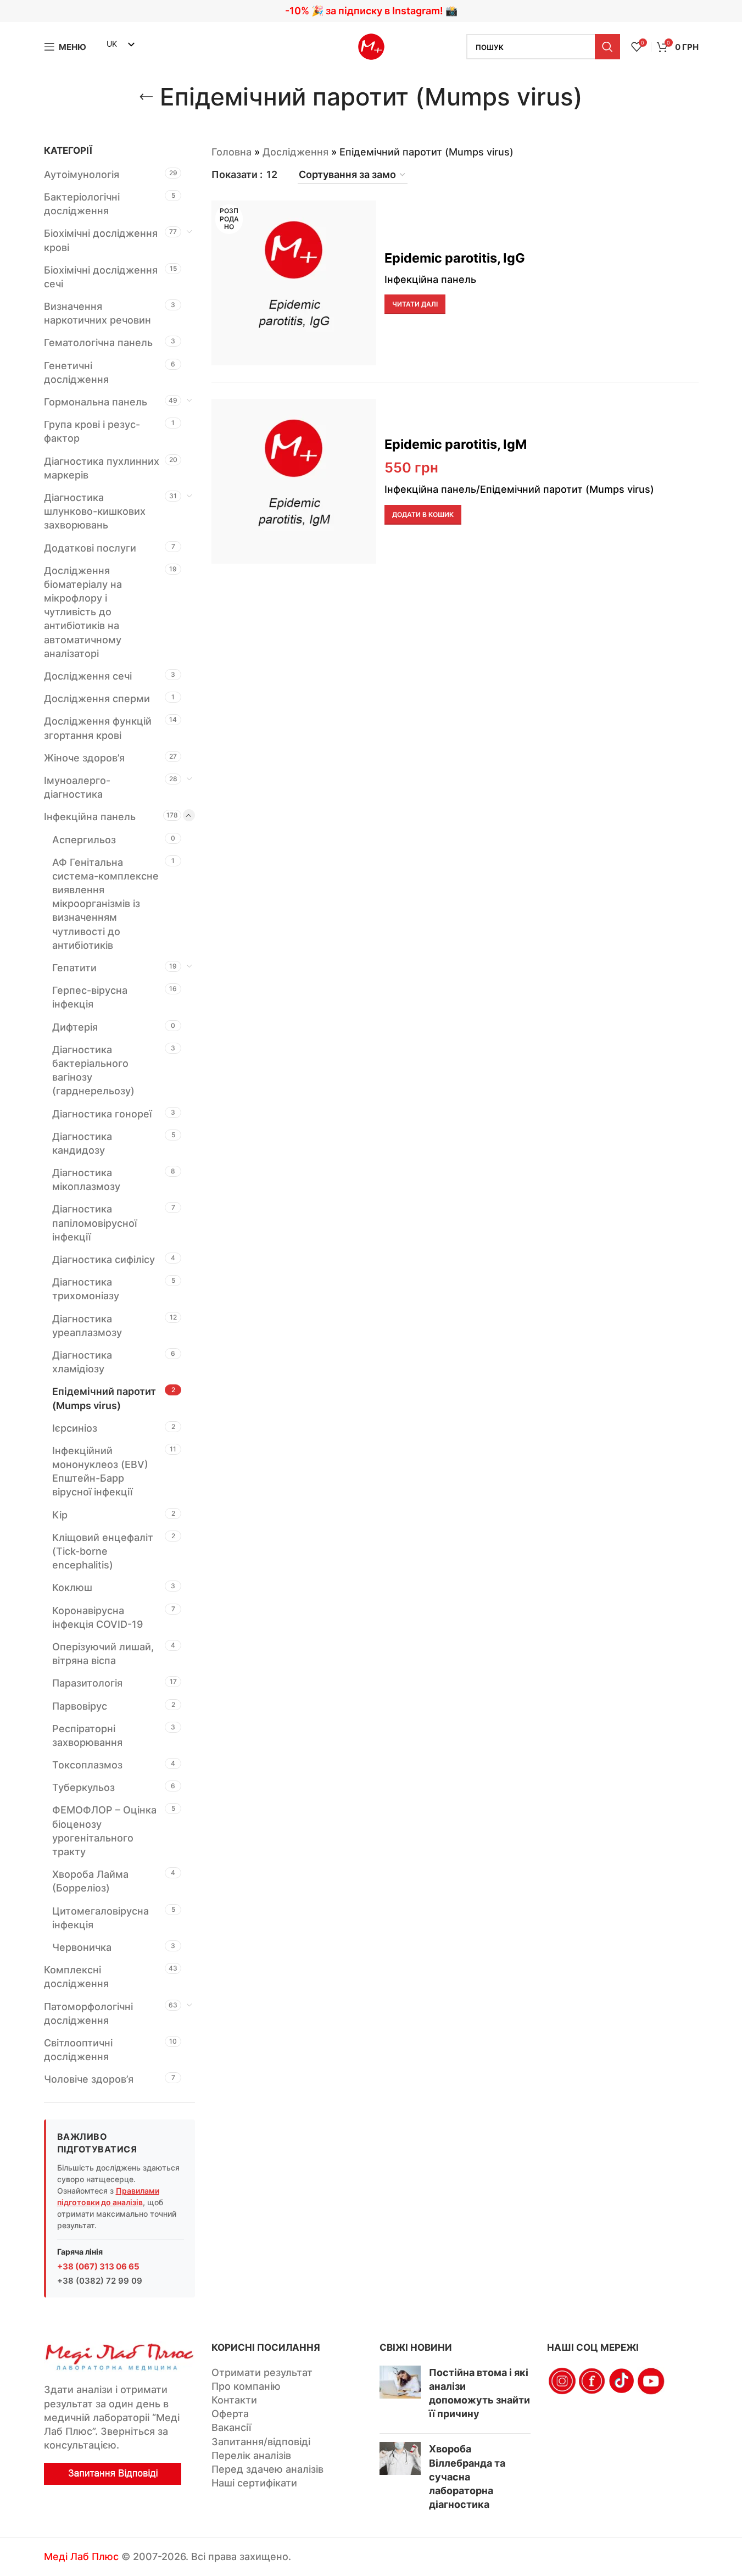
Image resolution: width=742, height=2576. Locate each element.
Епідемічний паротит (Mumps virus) (104, 1398)
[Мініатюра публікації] (400, 2396)
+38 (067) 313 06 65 (98, 2266)
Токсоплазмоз (87, 1765)
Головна (231, 152)
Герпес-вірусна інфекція (90, 997)
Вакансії (231, 2427)
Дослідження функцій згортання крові (98, 728)
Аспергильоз (84, 840)
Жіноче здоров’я (84, 758)
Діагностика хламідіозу (82, 1362)
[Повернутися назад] (146, 97)
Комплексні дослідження (76, 1977)
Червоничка (82, 1947)
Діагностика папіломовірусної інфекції (94, 1223)
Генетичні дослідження (76, 372)
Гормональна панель (96, 402)
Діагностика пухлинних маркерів (102, 468)
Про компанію (246, 2386)
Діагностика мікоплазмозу (86, 1179)
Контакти (234, 2400)
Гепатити (74, 968)
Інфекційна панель (90, 817)
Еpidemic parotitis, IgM (456, 444)
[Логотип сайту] (371, 46)
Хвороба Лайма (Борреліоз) (90, 1881)
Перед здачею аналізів (267, 2469)
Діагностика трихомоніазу (86, 1289)
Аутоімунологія (82, 174)
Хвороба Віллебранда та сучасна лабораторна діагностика (467, 2477)
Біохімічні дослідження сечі (101, 277)
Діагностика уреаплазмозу (87, 1326)
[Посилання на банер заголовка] (371, 11)
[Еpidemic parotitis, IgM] (294, 481)
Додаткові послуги (90, 548)
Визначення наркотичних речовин (97, 313)
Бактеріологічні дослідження (82, 204)
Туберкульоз (83, 1787)
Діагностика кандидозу (82, 1143)
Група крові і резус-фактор (92, 431)
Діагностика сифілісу (104, 1259)
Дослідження (295, 152)
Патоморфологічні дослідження (88, 2013)
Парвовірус (80, 1706)
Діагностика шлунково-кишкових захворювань (95, 511)
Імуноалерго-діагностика (77, 787)
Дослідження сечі (88, 676)
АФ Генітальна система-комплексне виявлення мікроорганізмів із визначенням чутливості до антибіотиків (105, 904)
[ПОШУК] (607, 47)
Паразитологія (87, 1683)
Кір (60, 1515)
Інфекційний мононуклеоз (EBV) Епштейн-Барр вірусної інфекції (100, 1471)
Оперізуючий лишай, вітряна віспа (103, 1654)
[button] (423, 515)
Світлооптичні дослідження (78, 2050)
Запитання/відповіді (261, 2442)
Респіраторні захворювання (87, 1735)
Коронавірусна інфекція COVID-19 (97, 1617)
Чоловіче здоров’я (89, 2079)
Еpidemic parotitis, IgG (455, 258)
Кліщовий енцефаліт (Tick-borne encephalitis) (103, 1551)
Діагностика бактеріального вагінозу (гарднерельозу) (93, 1070)
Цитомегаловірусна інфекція (101, 1918)
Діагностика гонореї (102, 1114)
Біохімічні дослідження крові (101, 240)
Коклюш (72, 1587)
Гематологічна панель (98, 343)
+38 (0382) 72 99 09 (100, 2281)
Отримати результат (262, 2372)
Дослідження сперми (97, 699)
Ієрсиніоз (75, 1428)
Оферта (230, 2414)
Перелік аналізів (251, 2455)
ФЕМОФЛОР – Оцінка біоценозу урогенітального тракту (104, 1831)
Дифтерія (75, 1027)
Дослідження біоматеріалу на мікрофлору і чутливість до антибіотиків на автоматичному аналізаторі (83, 612)
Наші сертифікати (254, 2483)
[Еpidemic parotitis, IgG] (294, 283)
